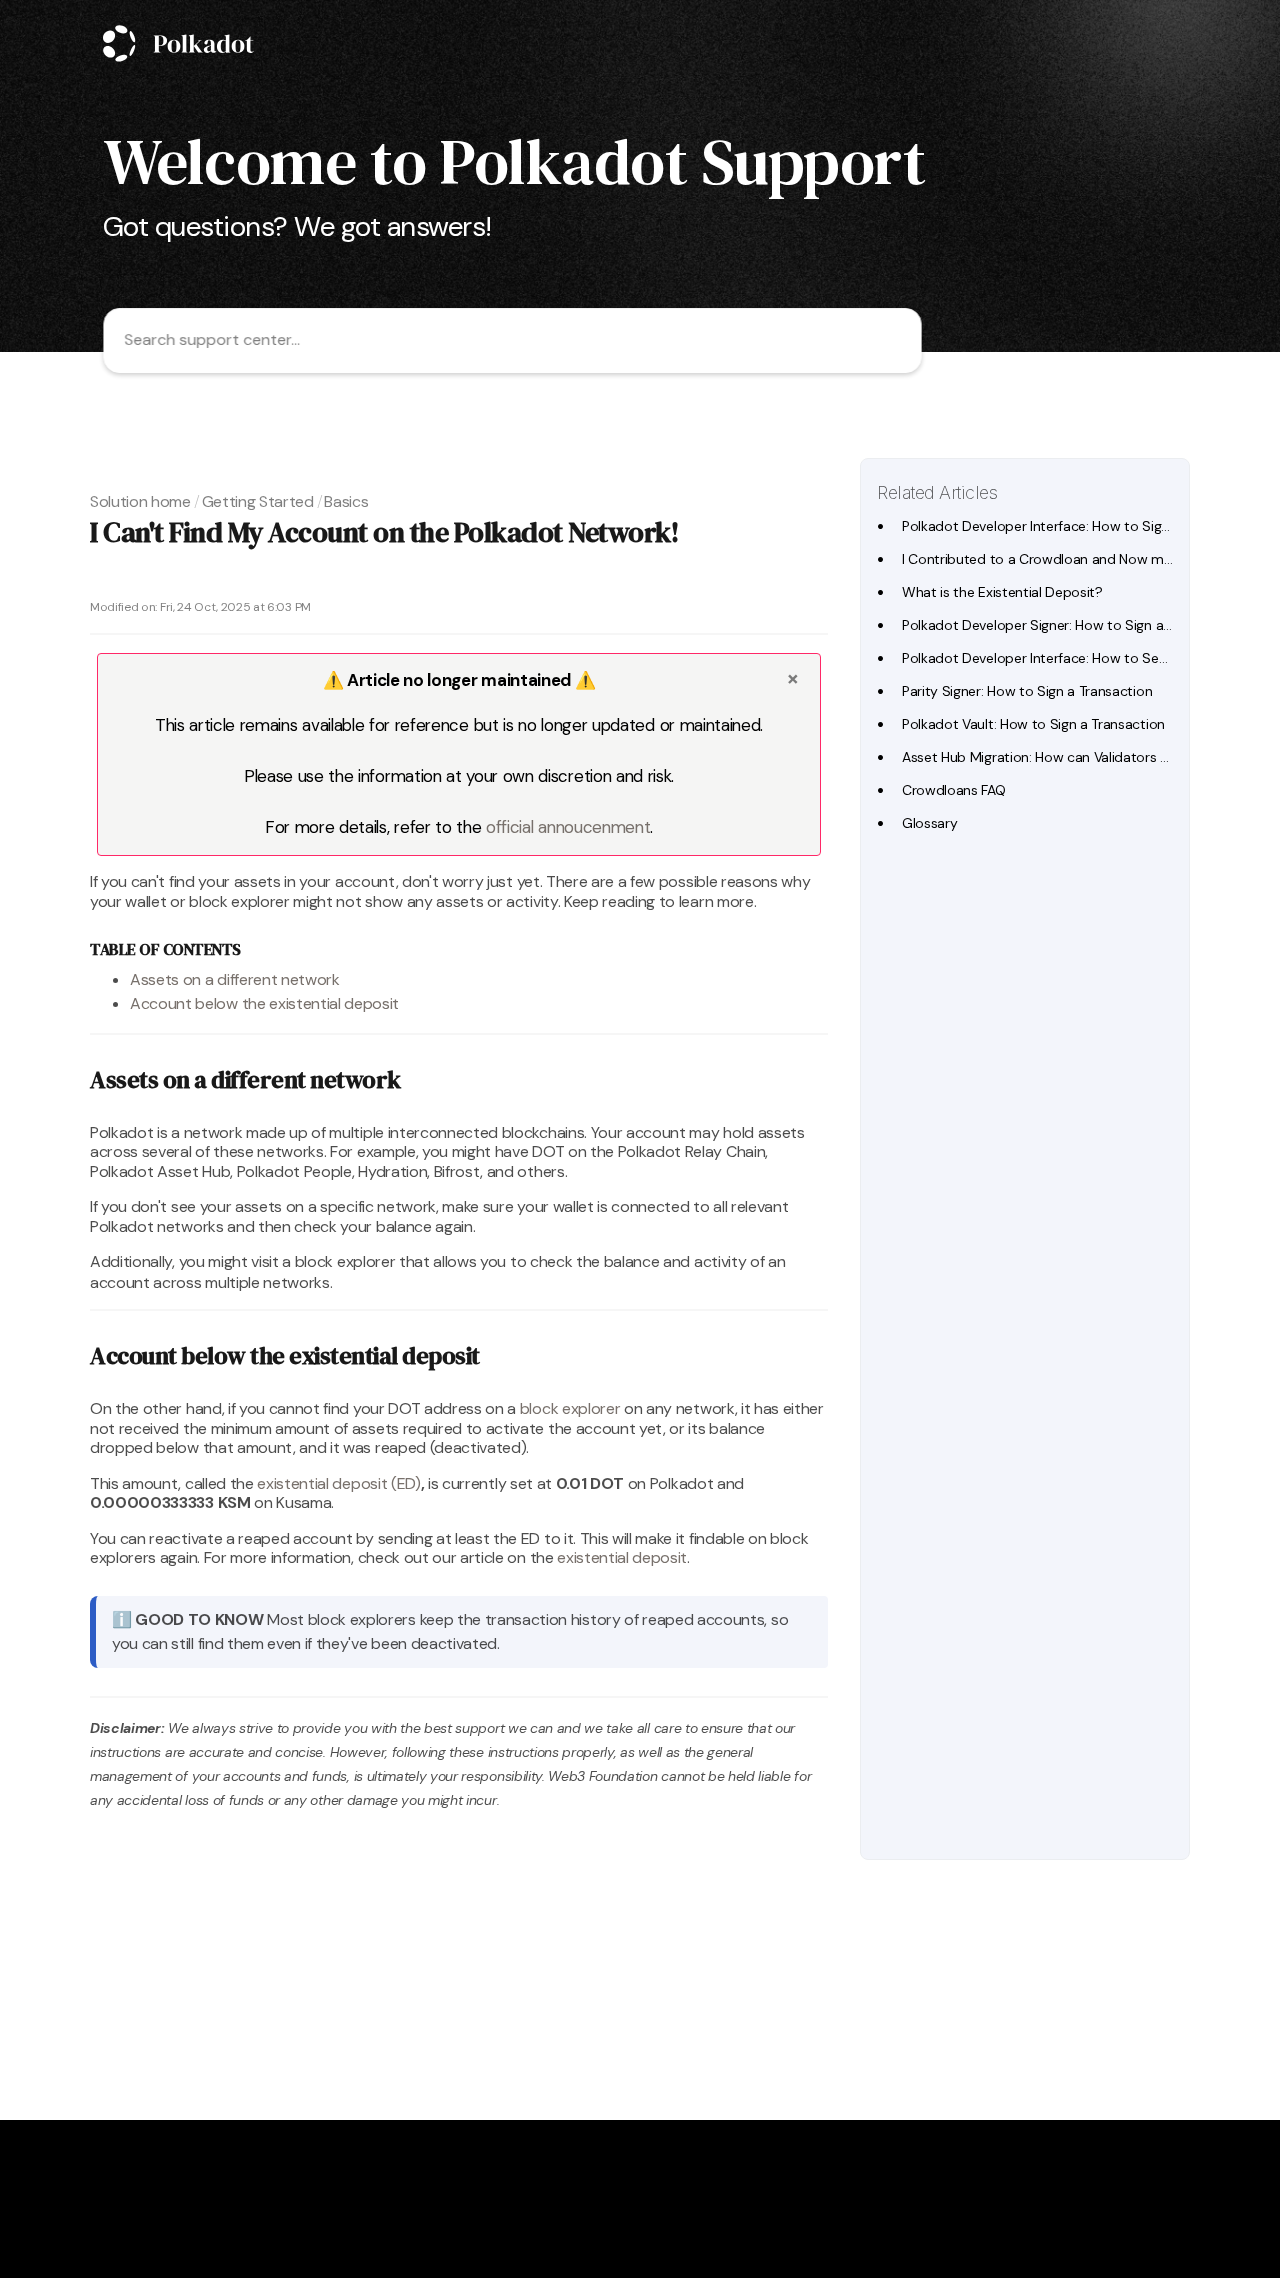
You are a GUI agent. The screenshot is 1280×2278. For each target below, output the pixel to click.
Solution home (140, 501)
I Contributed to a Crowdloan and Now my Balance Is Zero (1085, 559)
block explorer (570, 1408)
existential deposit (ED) (338, 1483)
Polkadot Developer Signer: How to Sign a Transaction (1071, 625)
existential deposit (622, 1557)
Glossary (929, 823)
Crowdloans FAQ (954, 790)
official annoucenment (568, 827)
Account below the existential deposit (264, 1003)
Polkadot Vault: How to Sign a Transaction (1033, 724)
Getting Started (258, 501)
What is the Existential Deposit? (1002, 592)
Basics (346, 501)
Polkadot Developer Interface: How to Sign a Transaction (1079, 526)
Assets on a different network (235, 979)
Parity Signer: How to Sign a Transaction (1027, 691)
